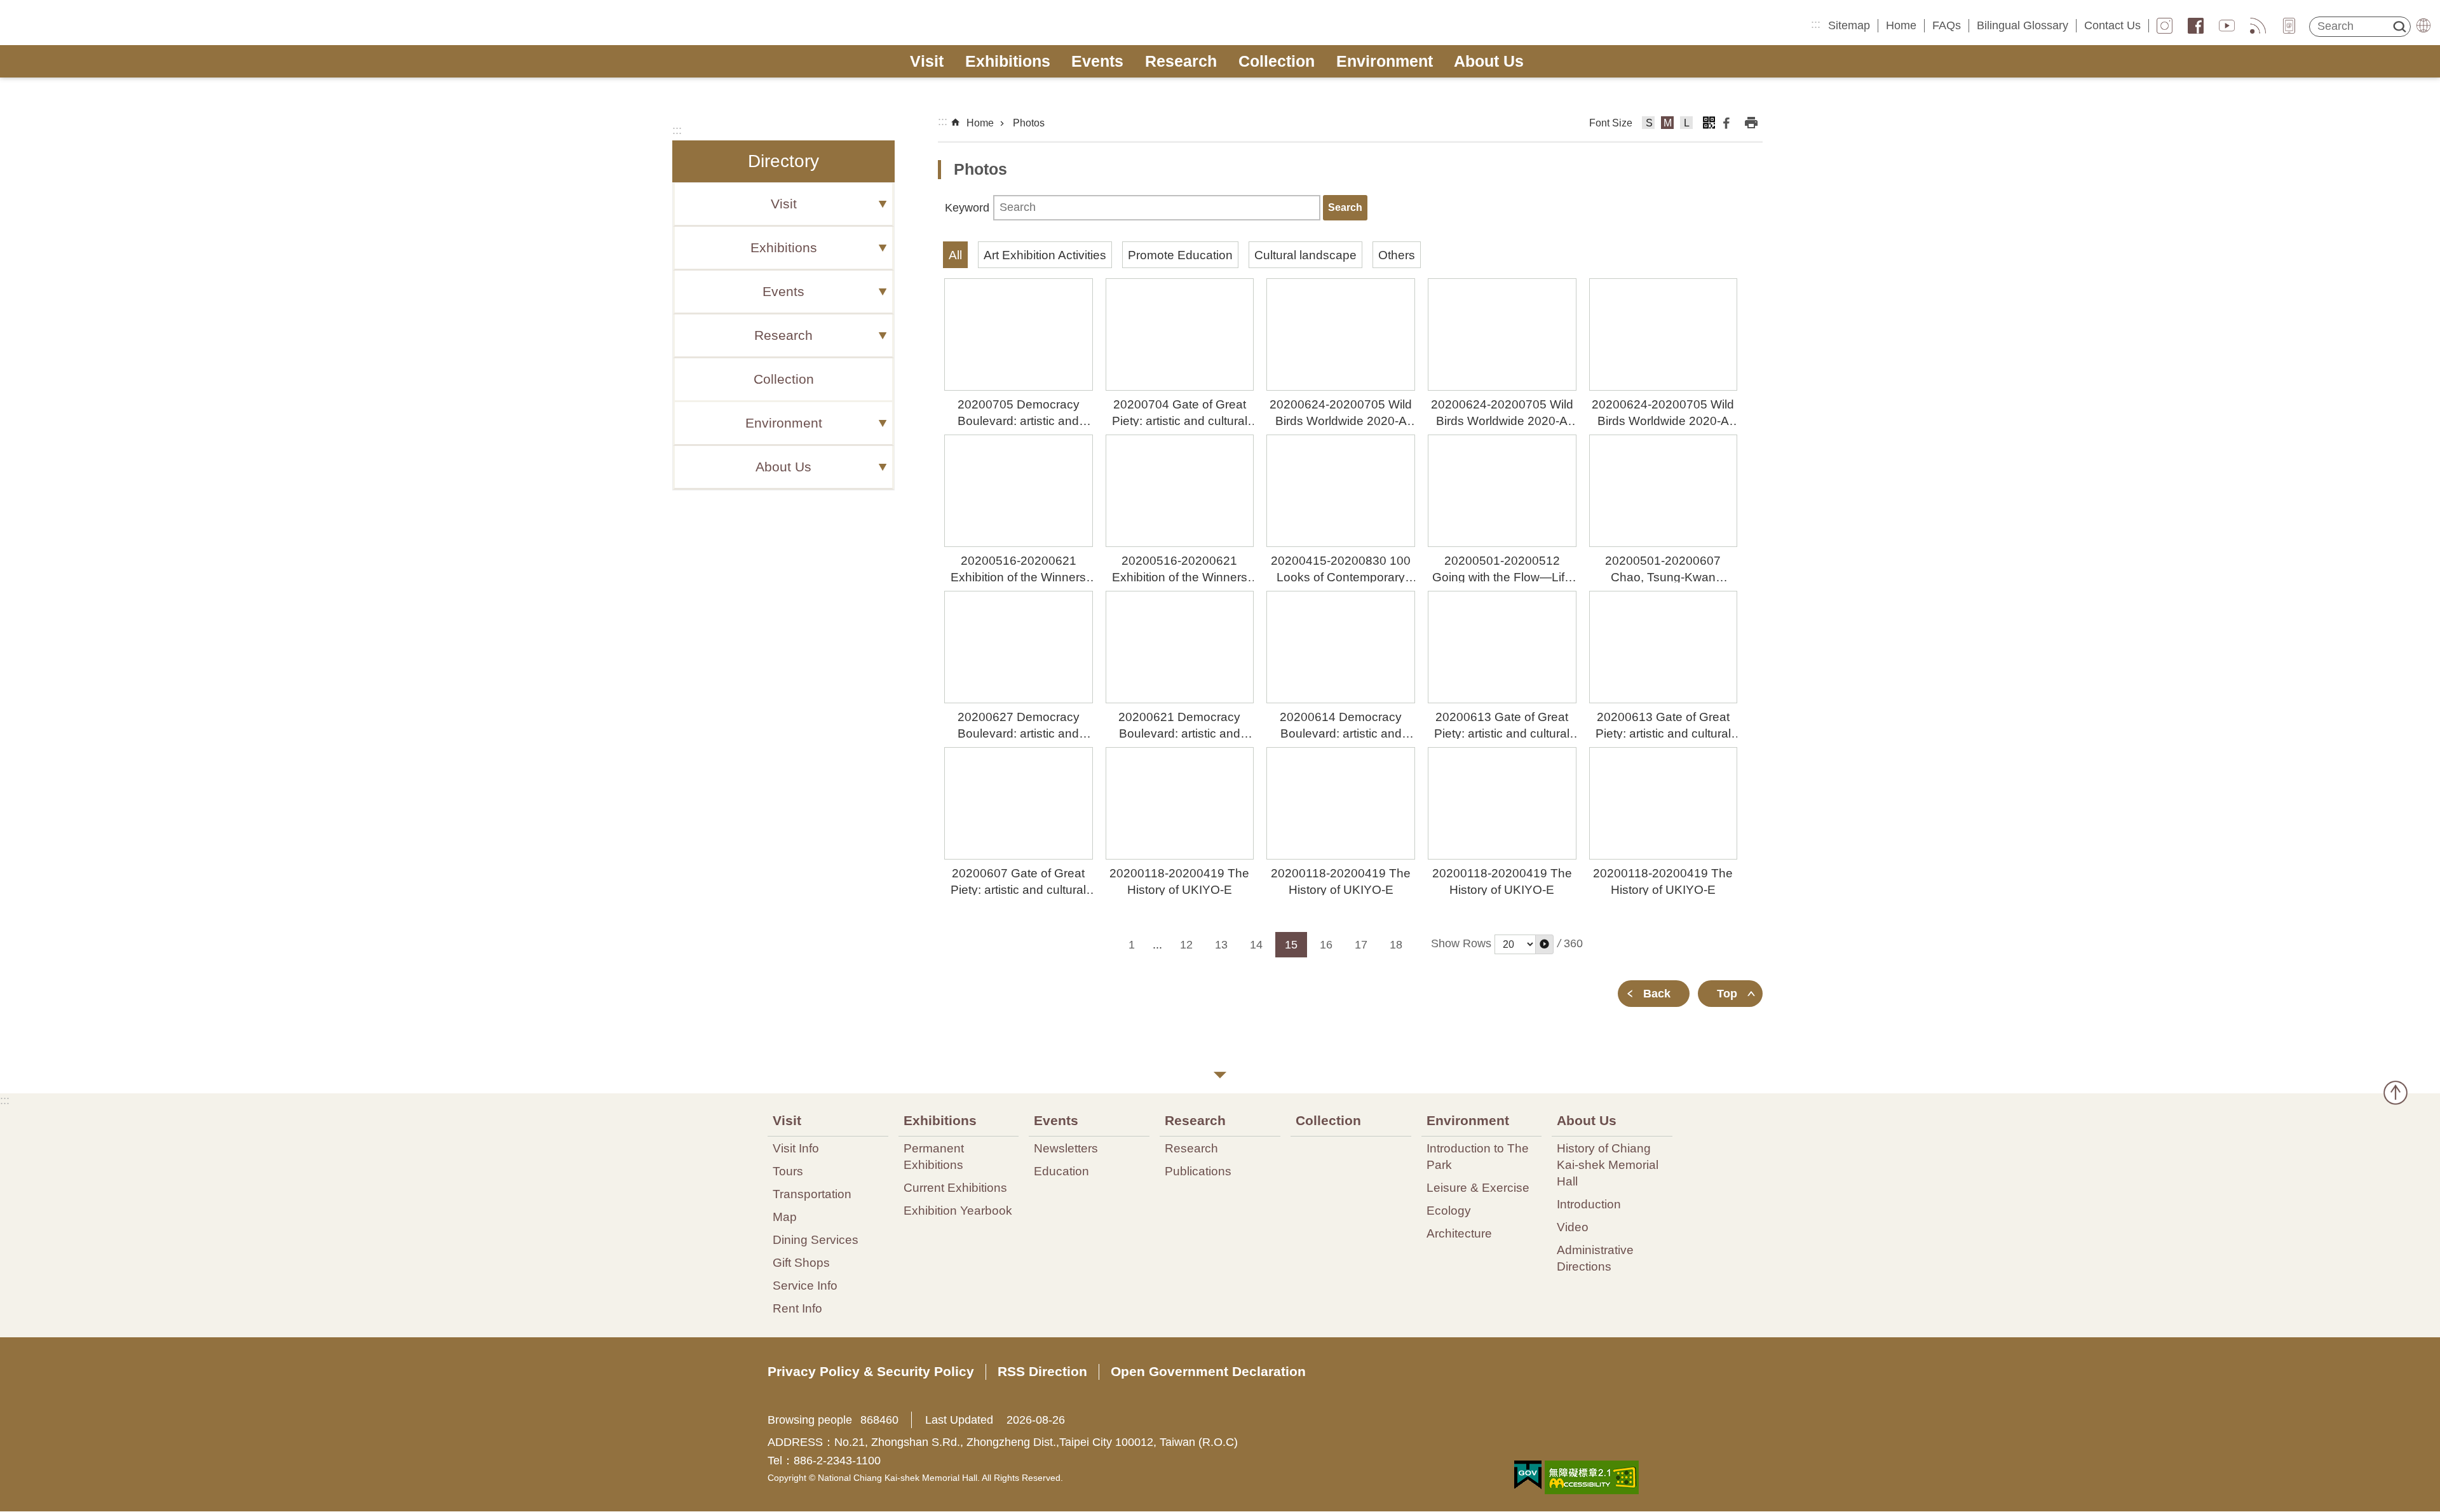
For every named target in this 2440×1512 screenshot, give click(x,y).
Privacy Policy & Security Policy (871, 1371)
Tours (788, 1171)
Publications (1198, 1171)
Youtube (2227, 26)
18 (1396, 945)
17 (1361, 945)
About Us (1489, 61)
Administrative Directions (1595, 1258)
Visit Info (796, 1148)
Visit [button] (784, 204)
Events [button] (783, 292)
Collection (1277, 61)
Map (785, 1217)
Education (1061, 1171)
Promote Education (1180, 255)
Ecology (1449, 1210)
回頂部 (2396, 1093)
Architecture (1459, 1233)
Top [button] (1727, 994)
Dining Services (816, 1239)
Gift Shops (801, 1262)
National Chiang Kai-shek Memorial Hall (106, 23)
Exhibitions (1008, 61)
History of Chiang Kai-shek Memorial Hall (1608, 1164)
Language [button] (2423, 25)
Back (1657, 994)
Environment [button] (784, 423)
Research (1181, 61)
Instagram (2165, 26)
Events (1097, 61)
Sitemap (1849, 25)
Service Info (805, 1285)
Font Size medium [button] (1668, 125)
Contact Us (2112, 25)
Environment (1385, 61)
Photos (1029, 123)
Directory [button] (783, 161)
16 (1326, 945)
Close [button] (1220, 1075)
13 (1221, 945)
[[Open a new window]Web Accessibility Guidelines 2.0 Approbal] (1592, 1477)
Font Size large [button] (1687, 125)
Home (1901, 25)
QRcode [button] (1709, 123)
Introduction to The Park (1478, 1156)
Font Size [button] (1611, 123)
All (955, 255)
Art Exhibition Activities (1045, 255)
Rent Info (797, 1308)
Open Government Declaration (1208, 1371)
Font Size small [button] (1649, 125)
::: (1816, 24)
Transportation (812, 1194)
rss (2258, 26)
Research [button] (783, 335)
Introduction (1589, 1204)
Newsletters (1066, 1148)
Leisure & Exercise (1478, 1187)
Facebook (2196, 26)
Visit (927, 61)
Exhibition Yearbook (958, 1210)
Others (1397, 255)
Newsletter (2289, 26)
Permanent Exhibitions (934, 1156)
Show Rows (1461, 943)
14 (1256, 945)
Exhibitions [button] (784, 248)
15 (1291, 945)
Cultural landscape (1305, 255)
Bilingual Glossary (2023, 25)
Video (1573, 1227)
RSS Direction (1042, 1371)
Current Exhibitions (955, 1187)
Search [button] (2399, 27)
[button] (1544, 944)
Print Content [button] (1751, 123)
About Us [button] (783, 467)
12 (1186, 945)
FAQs (1947, 25)
